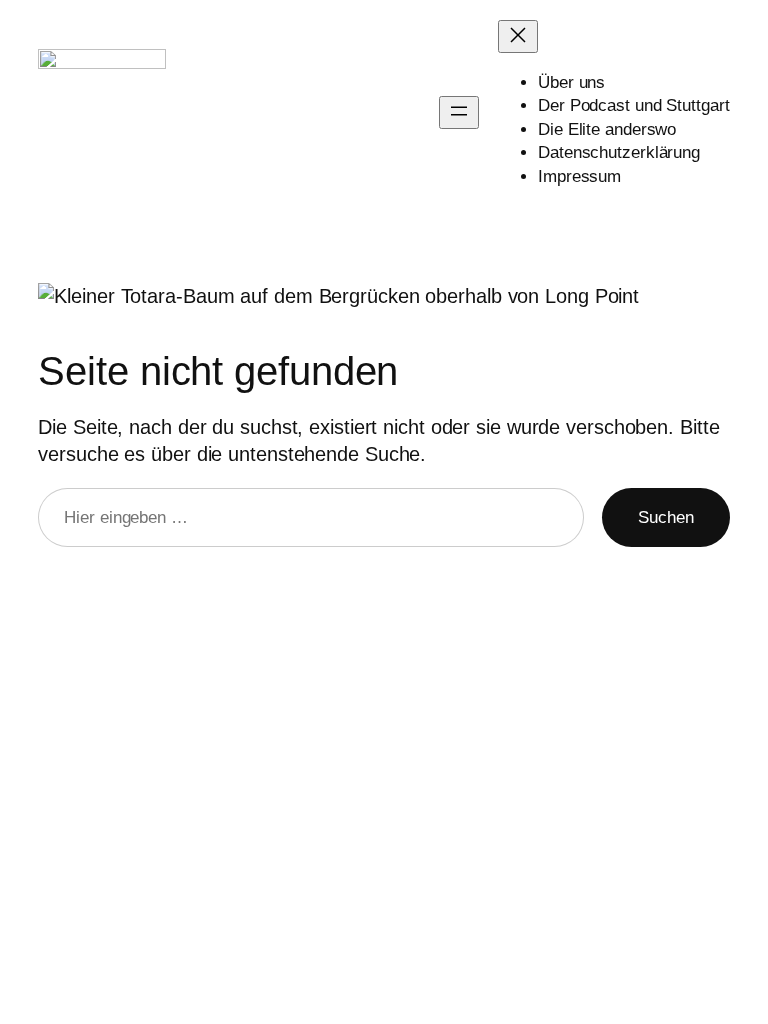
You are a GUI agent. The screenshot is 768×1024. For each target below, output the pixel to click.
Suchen (665, 517)
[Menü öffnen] (459, 112)
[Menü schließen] (518, 36)
